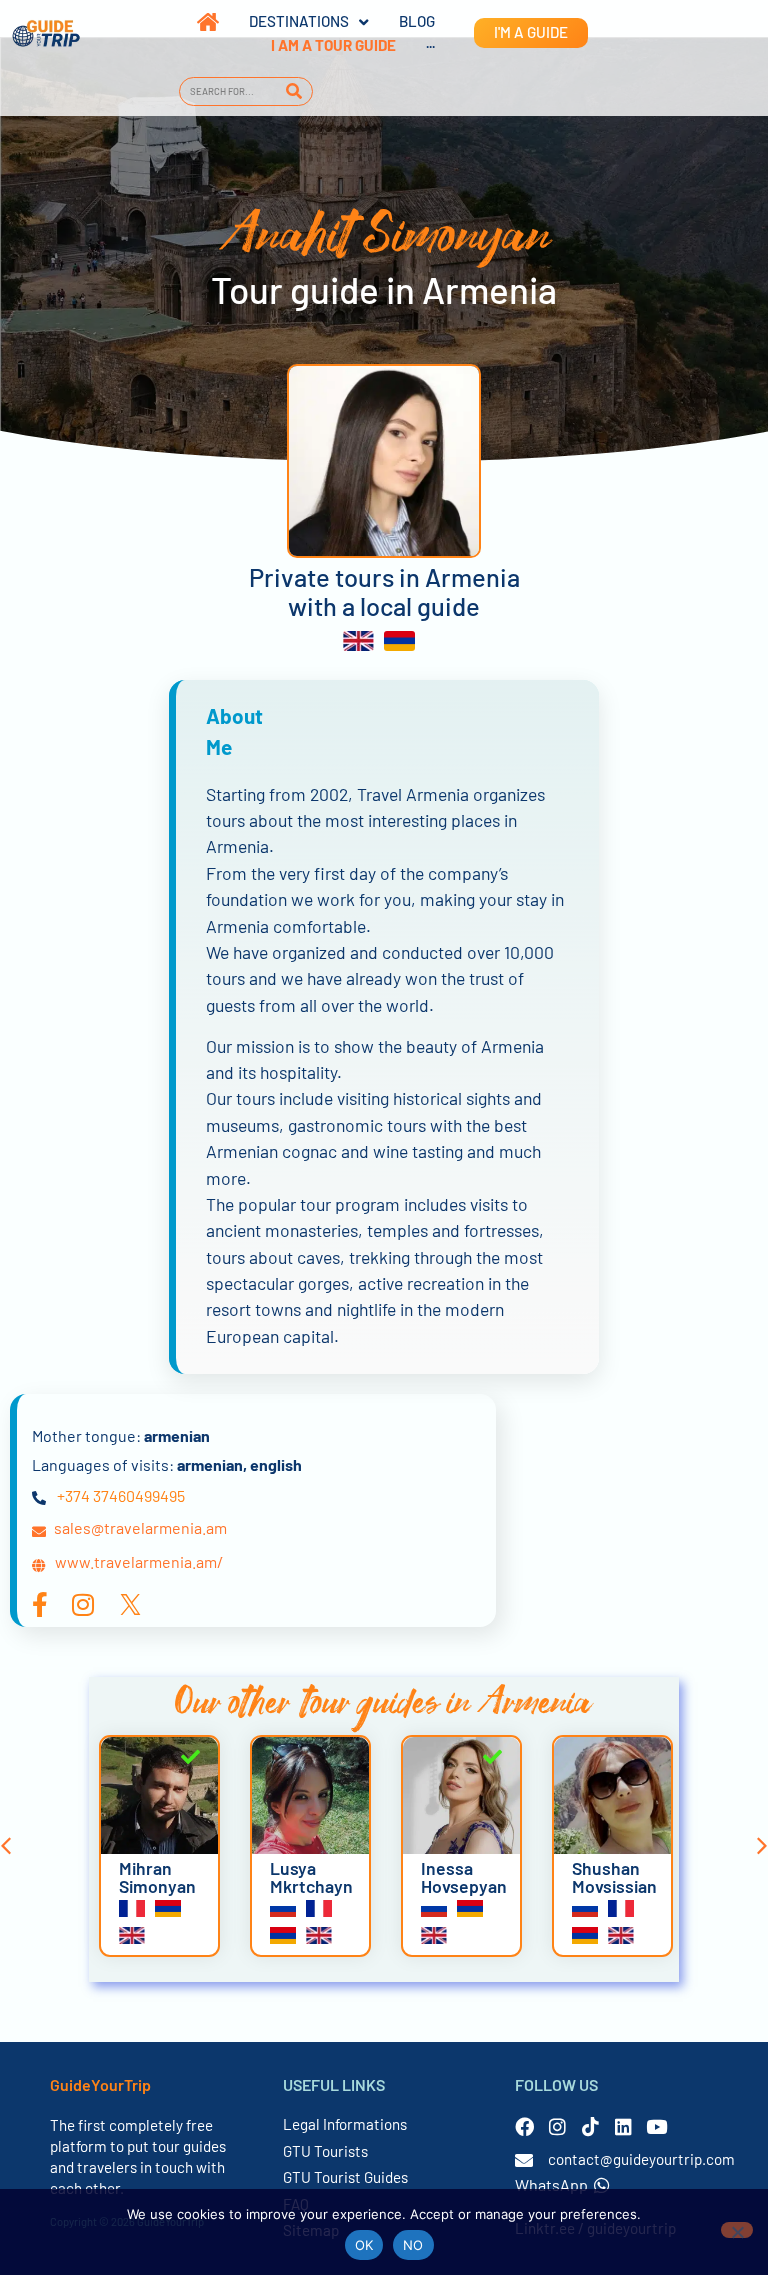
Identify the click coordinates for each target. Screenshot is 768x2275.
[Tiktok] (590, 2126)
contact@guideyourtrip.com (641, 2159)
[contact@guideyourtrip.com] (524, 2160)
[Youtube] (656, 2126)
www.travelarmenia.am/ (139, 1561)
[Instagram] (557, 2126)
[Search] (294, 91)
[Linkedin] (623, 2126)
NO (413, 2245)
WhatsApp (551, 2184)
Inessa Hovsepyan (464, 1877)
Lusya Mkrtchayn (311, 1877)
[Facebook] (524, 2126)
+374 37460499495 (121, 1495)
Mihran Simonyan (157, 1877)
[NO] (737, 2230)
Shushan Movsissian (614, 1877)
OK (364, 2245)
